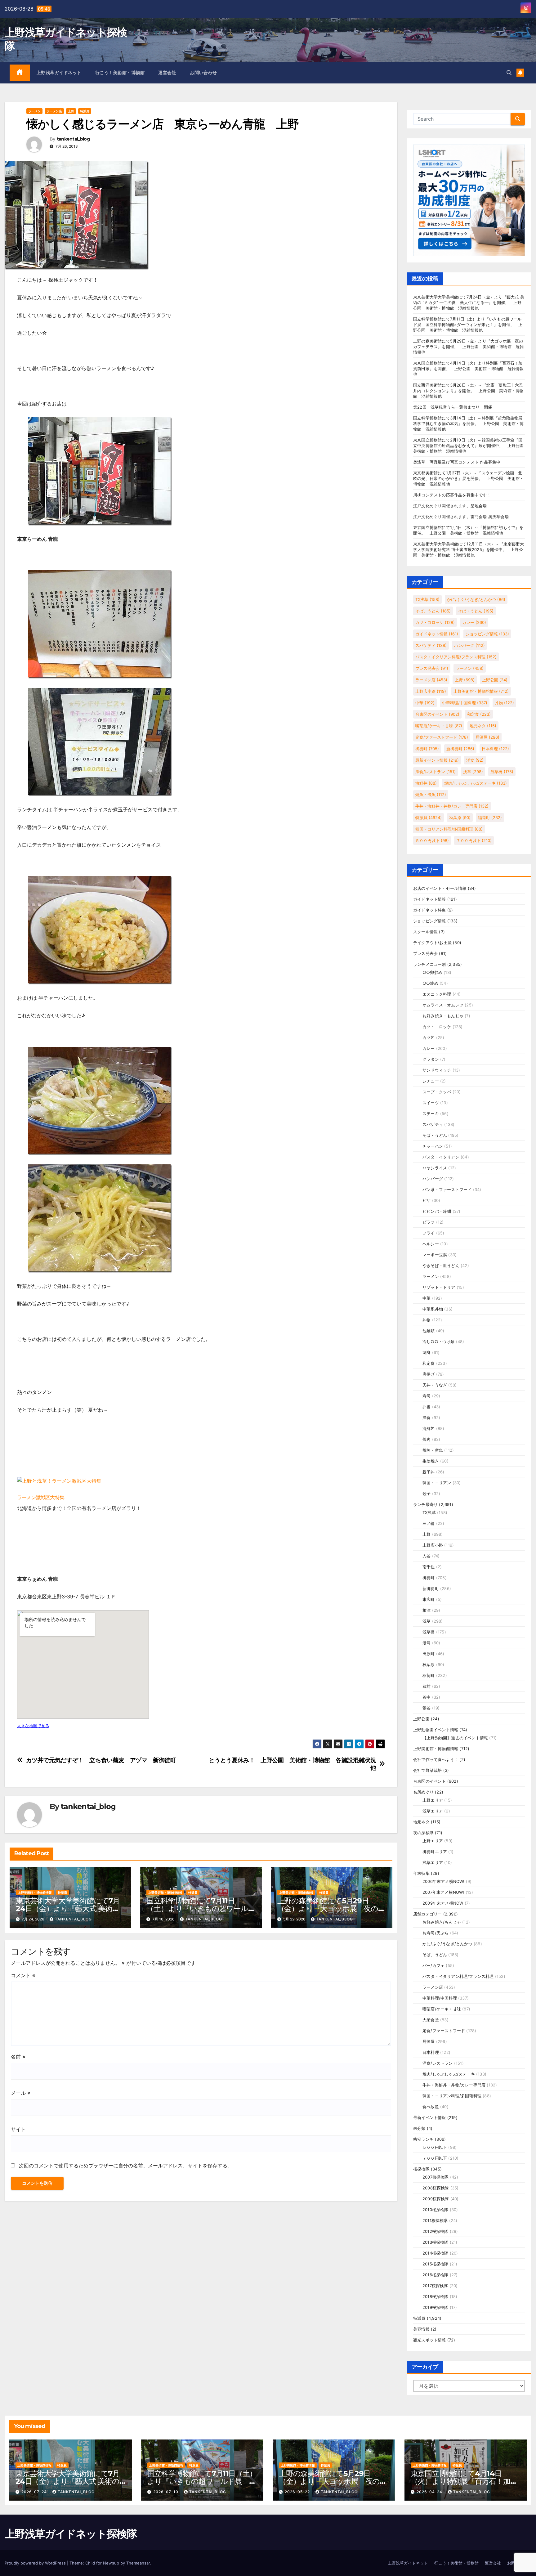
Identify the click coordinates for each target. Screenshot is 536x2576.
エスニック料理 (437, 994)
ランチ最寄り (425, 1504)
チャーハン (433, 1146)
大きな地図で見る (33, 1726)
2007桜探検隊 (436, 2177)
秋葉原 (460, 818)
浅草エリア (433, 1811)
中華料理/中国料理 (465, 703)
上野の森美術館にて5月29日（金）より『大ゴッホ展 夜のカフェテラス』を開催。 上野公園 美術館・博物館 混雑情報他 (468, 347)
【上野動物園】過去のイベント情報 (455, 1738)
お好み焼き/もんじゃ (442, 1922)
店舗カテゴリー (427, 1914)
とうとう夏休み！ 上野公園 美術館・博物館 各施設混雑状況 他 (295, 1764)
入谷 (427, 1556)
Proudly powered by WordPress (36, 2563)
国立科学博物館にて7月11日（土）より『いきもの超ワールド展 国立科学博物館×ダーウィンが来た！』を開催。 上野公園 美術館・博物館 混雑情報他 (468, 325)
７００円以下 (474, 840)
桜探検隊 (421, 2169)
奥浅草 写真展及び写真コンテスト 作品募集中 (457, 462)
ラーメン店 (54, 111)
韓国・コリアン (437, 1483)
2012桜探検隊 (435, 2231)
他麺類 (429, 1331)
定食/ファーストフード (442, 737)
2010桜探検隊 (435, 2210)
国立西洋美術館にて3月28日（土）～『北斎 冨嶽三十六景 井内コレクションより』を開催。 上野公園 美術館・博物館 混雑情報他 (470, 391)
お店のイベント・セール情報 (440, 888)
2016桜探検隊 (435, 2275)
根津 (427, 1610)
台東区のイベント (437, 714)
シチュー (431, 1081)
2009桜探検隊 (436, 2199)
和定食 (479, 714)
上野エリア (433, 1800)
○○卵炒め (432, 972)
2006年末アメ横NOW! (444, 1881)
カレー (474, 622)
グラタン (431, 1059)
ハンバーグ (469, 645)
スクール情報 (425, 932)
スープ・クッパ (437, 1092)
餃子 (427, 1494)
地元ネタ (483, 726)
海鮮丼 (426, 783)
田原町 (429, 1654)
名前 (18, 2057)
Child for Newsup (102, 2563)
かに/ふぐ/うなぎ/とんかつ (476, 599)
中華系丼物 (433, 1309)
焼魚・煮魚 (431, 795)
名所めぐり (423, 1792)
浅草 (473, 772)
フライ (429, 1233)
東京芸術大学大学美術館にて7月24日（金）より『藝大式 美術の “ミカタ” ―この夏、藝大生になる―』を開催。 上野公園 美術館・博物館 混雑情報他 (469, 302)
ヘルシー (431, 1244)
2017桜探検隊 (435, 2286)
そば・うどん (476, 611)
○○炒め (430, 983)
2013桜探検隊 (435, 2242)
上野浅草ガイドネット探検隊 (71, 2534)
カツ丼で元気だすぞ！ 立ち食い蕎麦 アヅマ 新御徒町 (101, 1760)
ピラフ (429, 1222)
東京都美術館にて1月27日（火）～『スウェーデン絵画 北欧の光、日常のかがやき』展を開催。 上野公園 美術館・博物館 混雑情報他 (468, 478)
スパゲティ (431, 645)
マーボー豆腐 (435, 1255)
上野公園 (495, 680)
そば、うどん (433, 611)
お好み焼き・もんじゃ (443, 1016)
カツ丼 (429, 1037)
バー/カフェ (433, 1965)
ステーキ (431, 1113)
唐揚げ (429, 1374)
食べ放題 (431, 2107)
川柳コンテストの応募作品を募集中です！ (452, 495)
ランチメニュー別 (430, 964)
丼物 (504, 703)
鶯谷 (427, 1708)
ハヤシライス (435, 1168)
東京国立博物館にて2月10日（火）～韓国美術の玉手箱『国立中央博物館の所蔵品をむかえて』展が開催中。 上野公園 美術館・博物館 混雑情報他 (471, 446)
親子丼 (429, 1472)
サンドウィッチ (437, 1070)
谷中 (427, 1697)
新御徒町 (460, 749)
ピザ (427, 1200)
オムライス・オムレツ (443, 1005)
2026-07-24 (35, 2492)
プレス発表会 (432, 668)
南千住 (429, 1567)
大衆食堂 (431, 2020)
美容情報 (421, 2329)
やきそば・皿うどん (441, 1266)
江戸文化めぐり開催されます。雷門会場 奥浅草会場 (461, 517)
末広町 (429, 1599)
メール (21, 2093)
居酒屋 (487, 737)
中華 (425, 703)
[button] (509, 73)
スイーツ (431, 1103)
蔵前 (427, 1686)
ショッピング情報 (487, 634)
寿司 (427, 1396)
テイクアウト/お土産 (432, 943)
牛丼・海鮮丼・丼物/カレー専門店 (452, 806)
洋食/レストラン (435, 772)
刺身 (427, 1352)
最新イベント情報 (437, 760)
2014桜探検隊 (435, 2253)
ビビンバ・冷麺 (437, 1211)
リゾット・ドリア (439, 1287)
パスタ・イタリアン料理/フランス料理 (456, 657)
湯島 (427, 1643)
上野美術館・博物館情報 (35, 1893)
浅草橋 (502, 772)
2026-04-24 (430, 2492)
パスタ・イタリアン (441, 1157)
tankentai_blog (73, 139)
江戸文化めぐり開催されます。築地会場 (450, 506)
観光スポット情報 (430, 2340)
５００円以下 (432, 840)
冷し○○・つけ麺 (439, 1342)
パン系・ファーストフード (447, 1189)
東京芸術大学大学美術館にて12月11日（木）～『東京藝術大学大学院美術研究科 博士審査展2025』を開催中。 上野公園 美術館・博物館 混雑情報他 (469, 549)
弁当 (427, 1407)
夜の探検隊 (423, 1833)
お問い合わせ (203, 73)
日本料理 (495, 749)
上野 (71, 111)
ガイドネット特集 (430, 910)
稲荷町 (490, 818)
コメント (23, 1975)
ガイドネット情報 (437, 634)
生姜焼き (431, 1461)
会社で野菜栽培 (427, 1770)
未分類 (419, 2128)
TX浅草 (427, 599)
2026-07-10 (166, 2492)
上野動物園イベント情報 (436, 1730)
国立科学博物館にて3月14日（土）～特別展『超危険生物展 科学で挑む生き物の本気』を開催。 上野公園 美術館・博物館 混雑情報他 (470, 423)
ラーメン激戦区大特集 (41, 1497)
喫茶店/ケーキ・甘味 (439, 726)
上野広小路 (431, 691)
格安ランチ (423, 2139)
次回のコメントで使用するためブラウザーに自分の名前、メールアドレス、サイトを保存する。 (126, 2166)
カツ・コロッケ (435, 622)
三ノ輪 (429, 1523)
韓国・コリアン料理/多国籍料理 (449, 829)
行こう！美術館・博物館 (120, 73)
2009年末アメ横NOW (443, 1903)
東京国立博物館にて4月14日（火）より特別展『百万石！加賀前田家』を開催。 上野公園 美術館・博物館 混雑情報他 (468, 369)
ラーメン (34, 111)
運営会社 (167, 73)
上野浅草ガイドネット (59, 73)
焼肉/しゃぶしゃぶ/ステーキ (476, 783)
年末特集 (421, 1873)
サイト (18, 2129)
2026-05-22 (298, 2492)
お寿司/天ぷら (435, 1933)
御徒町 (427, 749)
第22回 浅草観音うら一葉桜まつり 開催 (453, 407)
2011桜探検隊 (435, 2220)
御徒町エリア (435, 1852)
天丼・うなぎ (435, 1385)
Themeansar (138, 2563)
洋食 (475, 760)
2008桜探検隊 (436, 2188)
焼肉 (427, 1439)
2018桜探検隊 (435, 2296)
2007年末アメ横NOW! (443, 1892)
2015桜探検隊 (435, 2264)
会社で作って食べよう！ (436, 1759)
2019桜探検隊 (435, 2307)
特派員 (85, 111)
